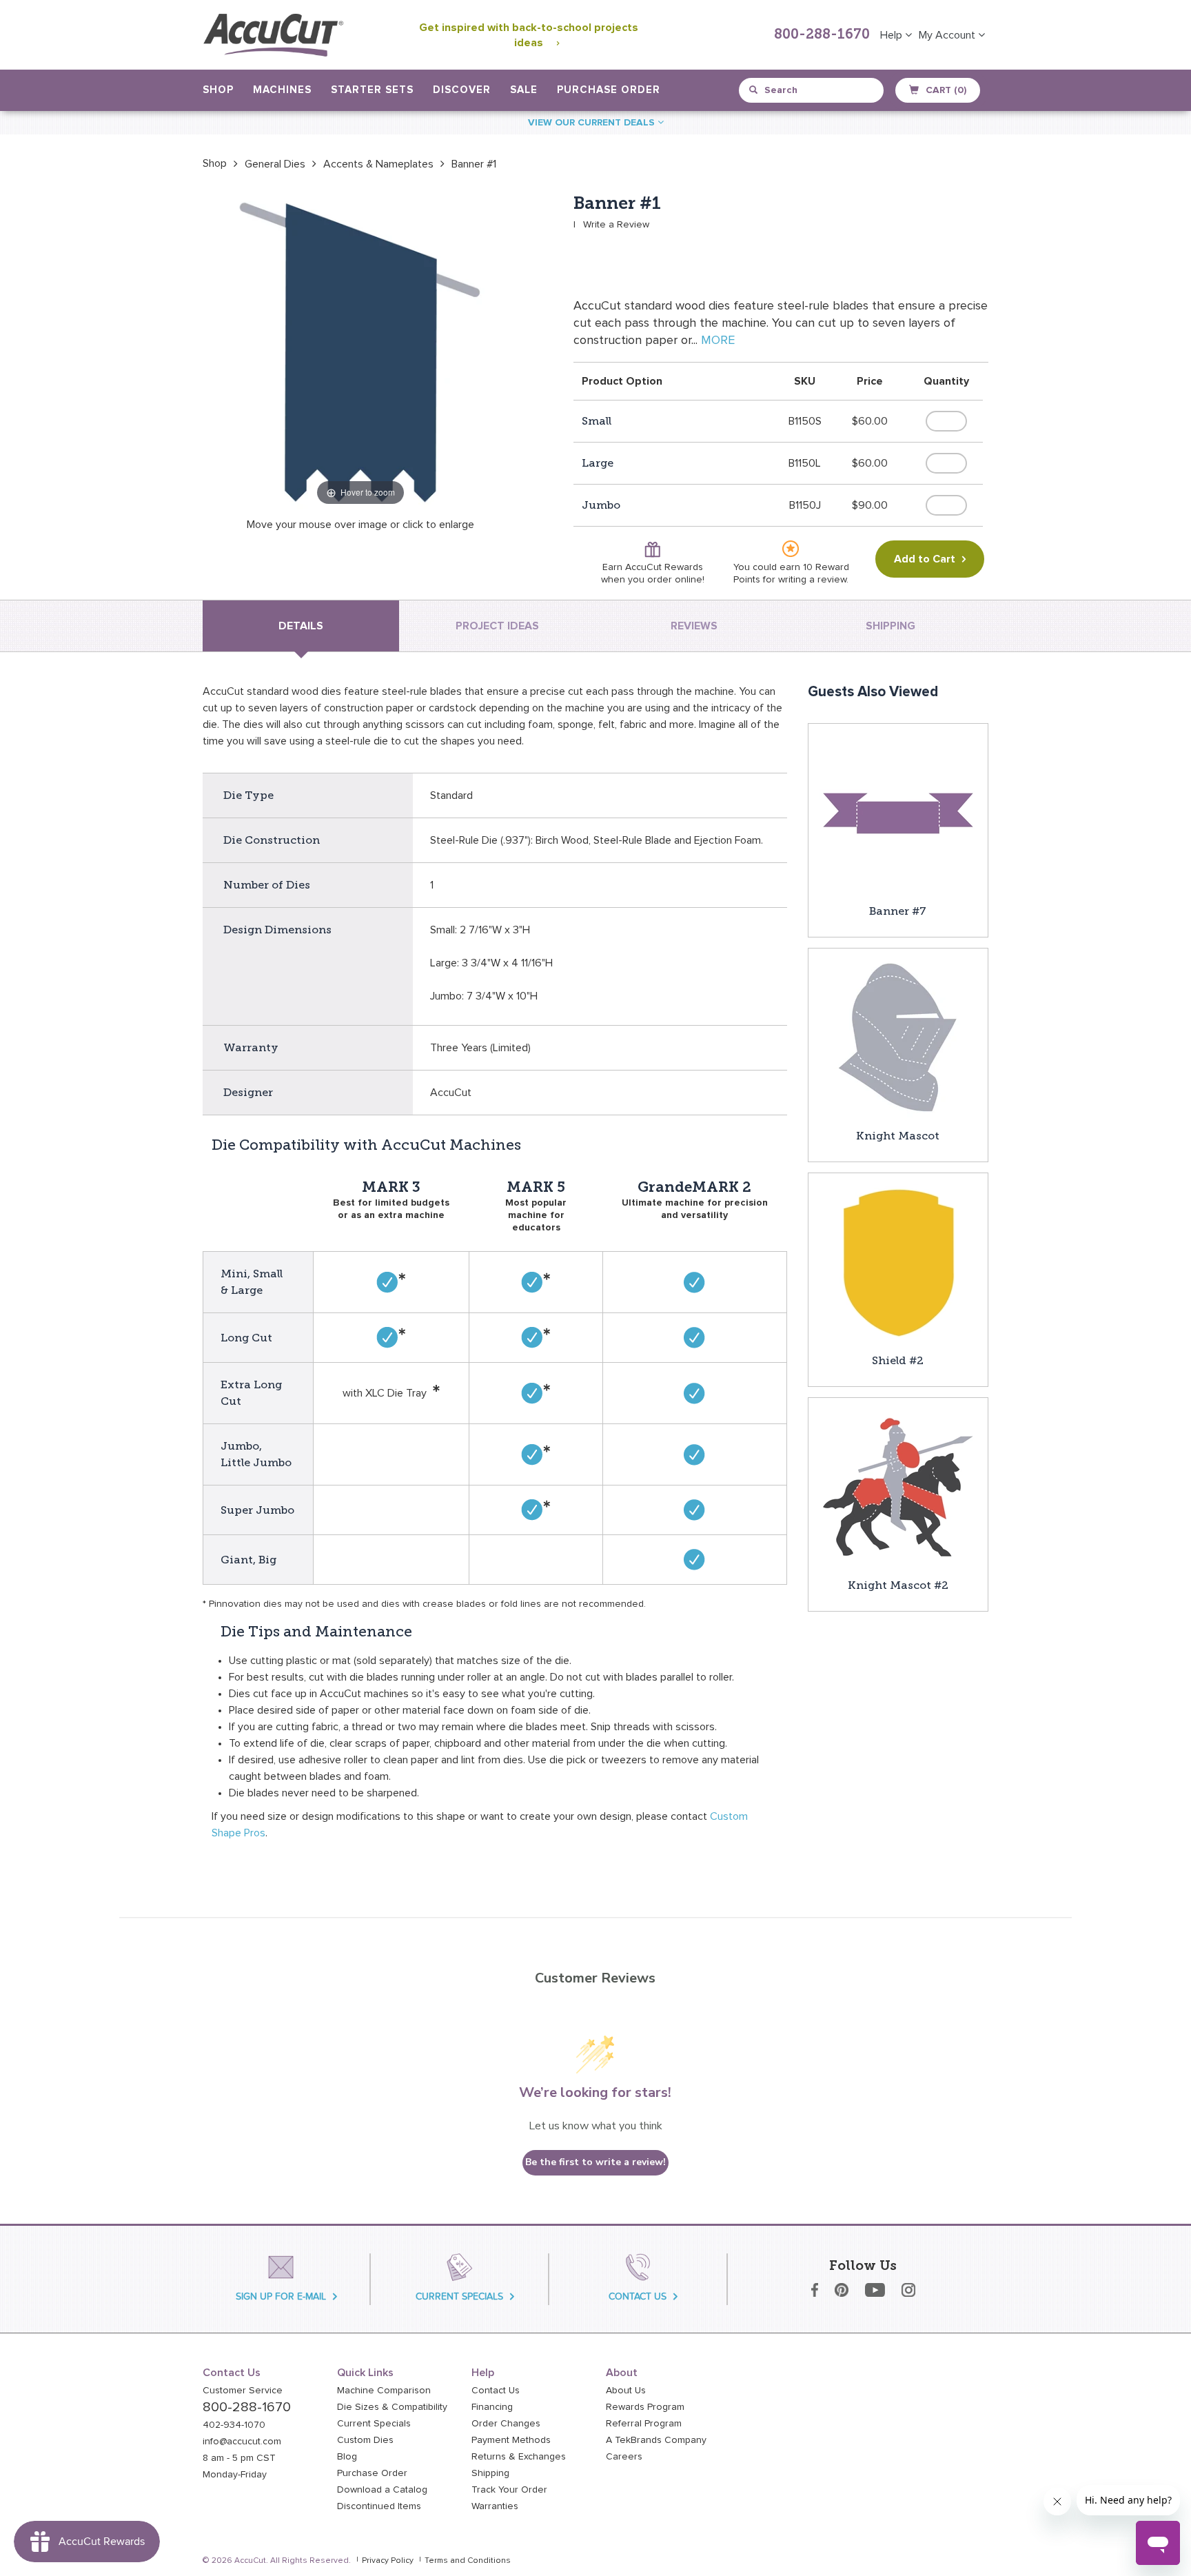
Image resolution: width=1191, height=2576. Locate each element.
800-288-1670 (822, 35)
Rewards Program (645, 2407)
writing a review (812, 580)
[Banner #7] (898, 813)
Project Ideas (497, 626)
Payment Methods (511, 2440)
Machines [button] (282, 90)
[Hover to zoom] (360, 351)
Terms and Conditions (468, 2561)
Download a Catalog (382, 2490)
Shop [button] (218, 90)
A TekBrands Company (656, 2440)
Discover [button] (462, 90)
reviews (694, 626)
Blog (347, 2457)
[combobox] (812, 90)
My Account (948, 35)
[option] (215, 163)
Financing (492, 2407)
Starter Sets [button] (372, 90)
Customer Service (243, 2391)
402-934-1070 (234, 2425)
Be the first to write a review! (595, 2162)
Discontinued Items (379, 2506)
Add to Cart (925, 559)
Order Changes (506, 2424)
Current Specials (374, 2424)
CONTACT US (638, 2296)
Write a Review (616, 225)
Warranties (495, 2506)
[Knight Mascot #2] (898, 1487)
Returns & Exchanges (519, 2457)
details (301, 626)
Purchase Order (609, 90)
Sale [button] (524, 90)
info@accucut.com (242, 2442)
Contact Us (496, 2391)
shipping (890, 626)
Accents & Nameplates (378, 164)
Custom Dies (365, 2440)
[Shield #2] (898, 1262)
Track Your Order (509, 2490)
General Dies (275, 164)
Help (893, 35)
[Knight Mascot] (898, 1037)
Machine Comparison (384, 2391)
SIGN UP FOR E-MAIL (281, 2296)
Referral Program (644, 2424)
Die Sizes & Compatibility (392, 2407)
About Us (626, 2391)
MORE (718, 341)
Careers (624, 2457)
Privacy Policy (388, 2561)
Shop (215, 163)
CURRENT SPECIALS (459, 2296)
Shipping (490, 2473)
